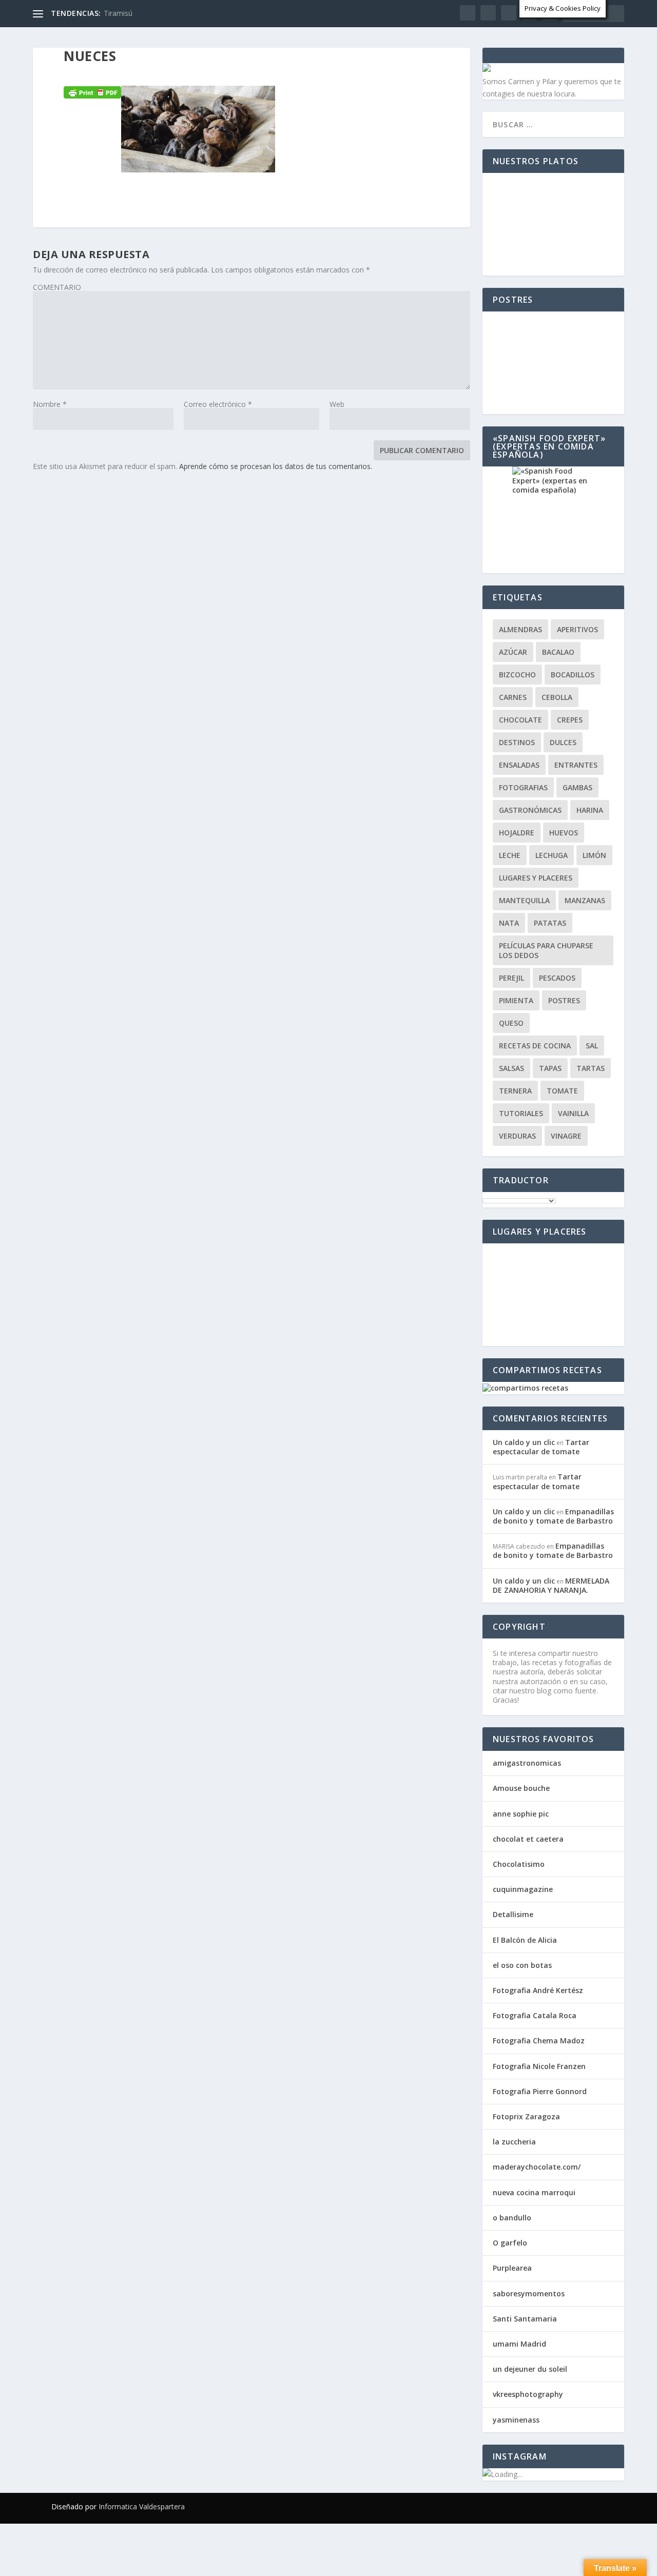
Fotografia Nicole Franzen (539, 2066)
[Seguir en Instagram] (597, 2506)
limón (594, 855)
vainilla (573, 1113)
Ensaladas (519, 765)
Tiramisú (118, 13)
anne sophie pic (521, 1814)
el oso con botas (522, 1965)
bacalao (558, 652)
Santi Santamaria (525, 2319)
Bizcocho (517, 675)
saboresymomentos (529, 2294)
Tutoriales (521, 1113)
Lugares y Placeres (305, 69)
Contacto (394, 69)
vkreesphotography (528, 2394)
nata (509, 923)
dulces (563, 742)
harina (590, 810)
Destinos (517, 742)
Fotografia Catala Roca (535, 2015)
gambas (577, 787)
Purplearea (512, 2268)
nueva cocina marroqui (534, 2192)
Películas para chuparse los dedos (546, 950)
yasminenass (516, 2420)
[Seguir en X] (536, 2506)
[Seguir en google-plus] (556, 2506)
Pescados (557, 978)
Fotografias (211, 69)
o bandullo (512, 2218)
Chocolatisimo (519, 1864)
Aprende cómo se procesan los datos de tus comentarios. (276, 466)
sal (592, 1046)
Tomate (562, 1091)
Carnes (513, 697)
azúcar (513, 652)
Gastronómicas (530, 810)
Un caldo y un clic (524, 1442)
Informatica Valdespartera (142, 2506)
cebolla (557, 697)
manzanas (585, 900)
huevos (564, 833)
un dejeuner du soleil (530, 2369)
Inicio (53, 69)
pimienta (516, 1000)
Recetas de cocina (120, 69)
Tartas (591, 1068)
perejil (511, 978)
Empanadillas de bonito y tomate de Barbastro (553, 1516)
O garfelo (510, 2243)
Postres (564, 1000)
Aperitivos (577, 629)
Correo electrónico (218, 404)
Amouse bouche (521, 1788)
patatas (550, 923)
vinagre (566, 1136)
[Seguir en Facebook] (515, 2506)
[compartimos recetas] (525, 1388)
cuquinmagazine (523, 1889)
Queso (511, 1023)
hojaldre (517, 833)
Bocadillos (573, 675)
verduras (517, 1136)
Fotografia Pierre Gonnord (540, 2091)
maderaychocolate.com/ (537, 2167)
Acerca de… (458, 69)
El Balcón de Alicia (525, 1940)
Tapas (550, 1068)
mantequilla (524, 900)
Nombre (50, 404)
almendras (520, 629)
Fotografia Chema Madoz (539, 2041)
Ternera (515, 1091)
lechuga (552, 855)
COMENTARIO (57, 287)
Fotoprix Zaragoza (526, 2116)
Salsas (511, 1068)
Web (337, 404)
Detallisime (513, 1914)
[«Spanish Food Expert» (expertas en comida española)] (553, 520)
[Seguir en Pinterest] (577, 2506)
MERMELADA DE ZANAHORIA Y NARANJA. (551, 1585)
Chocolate (520, 720)
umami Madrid (519, 2344)
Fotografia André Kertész (538, 1990)
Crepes (570, 720)
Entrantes (576, 765)
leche (510, 855)
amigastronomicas (527, 1763)
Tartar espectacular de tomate (541, 1447)
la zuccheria (514, 2142)
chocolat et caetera (528, 1839)
